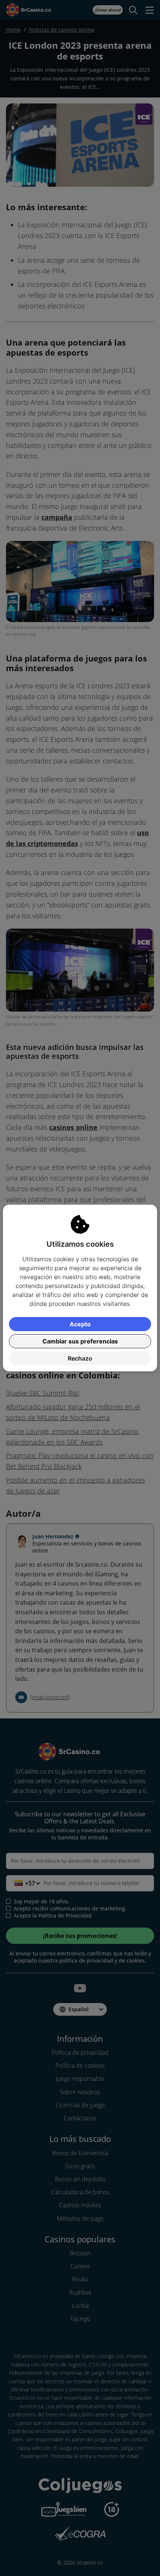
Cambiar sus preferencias (80, 1341)
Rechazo (80, 1358)
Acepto (80, 1324)
